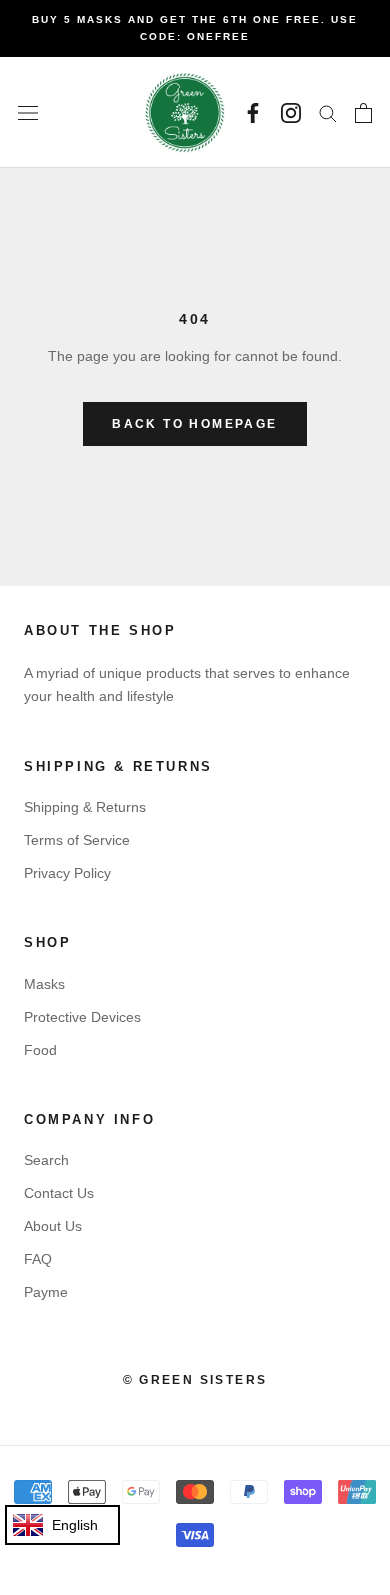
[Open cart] (363, 113)
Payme (46, 1292)
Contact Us (59, 1193)
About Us (53, 1226)
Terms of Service (77, 840)
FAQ (38, 1259)
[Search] (328, 112)
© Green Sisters (195, 1380)
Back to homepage (194, 424)
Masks (44, 984)
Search (46, 1160)
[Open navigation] (28, 112)
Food (40, 1050)
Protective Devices (82, 1017)
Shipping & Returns (85, 807)
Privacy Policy (67, 873)
